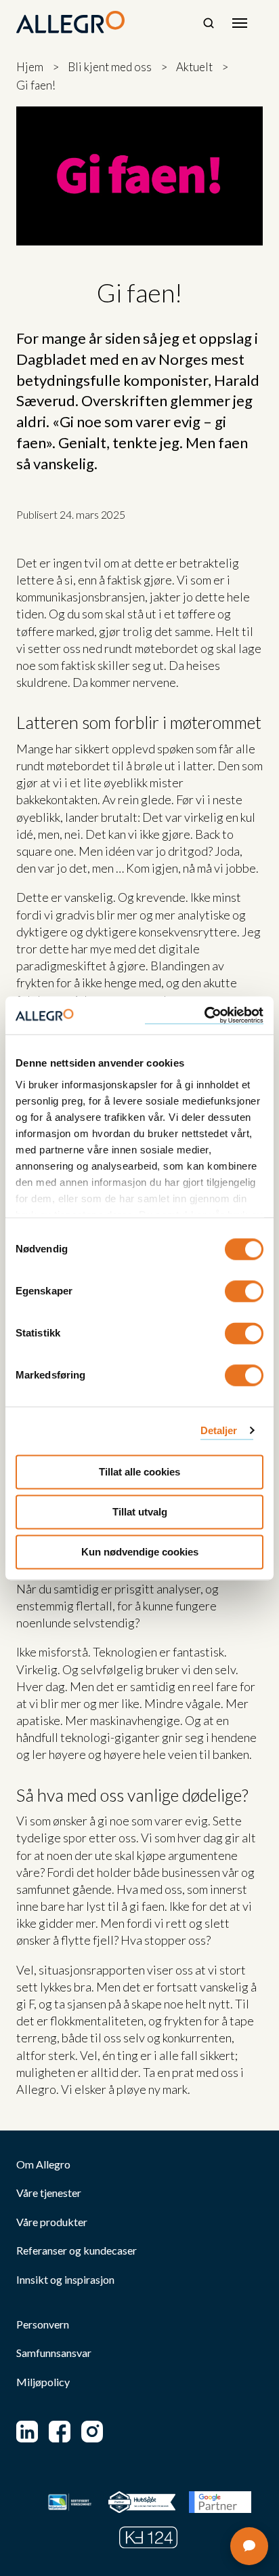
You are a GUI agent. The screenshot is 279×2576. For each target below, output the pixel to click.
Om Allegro (43, 2164)
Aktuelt (194, 67)
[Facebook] (60, 2432)
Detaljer (219, 1430)
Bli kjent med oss (110, 67)
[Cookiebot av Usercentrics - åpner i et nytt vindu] (204, 1015)
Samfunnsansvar (54, 2353)
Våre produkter (52, 2222)
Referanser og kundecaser (77, 2251)
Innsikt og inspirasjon (65, 2280)
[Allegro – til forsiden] (70, 22)
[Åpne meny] (240, 23)
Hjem (30, 67)
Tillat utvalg (140, 1512)
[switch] (244, 1291)
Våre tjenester (49, 2193)
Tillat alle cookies (139, 1472)
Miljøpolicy (43, 2382)
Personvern (43, 2324)
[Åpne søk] (209, 23)
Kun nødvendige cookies (140, 1552)
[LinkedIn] (27, 2432)
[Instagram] (92, 2432)
